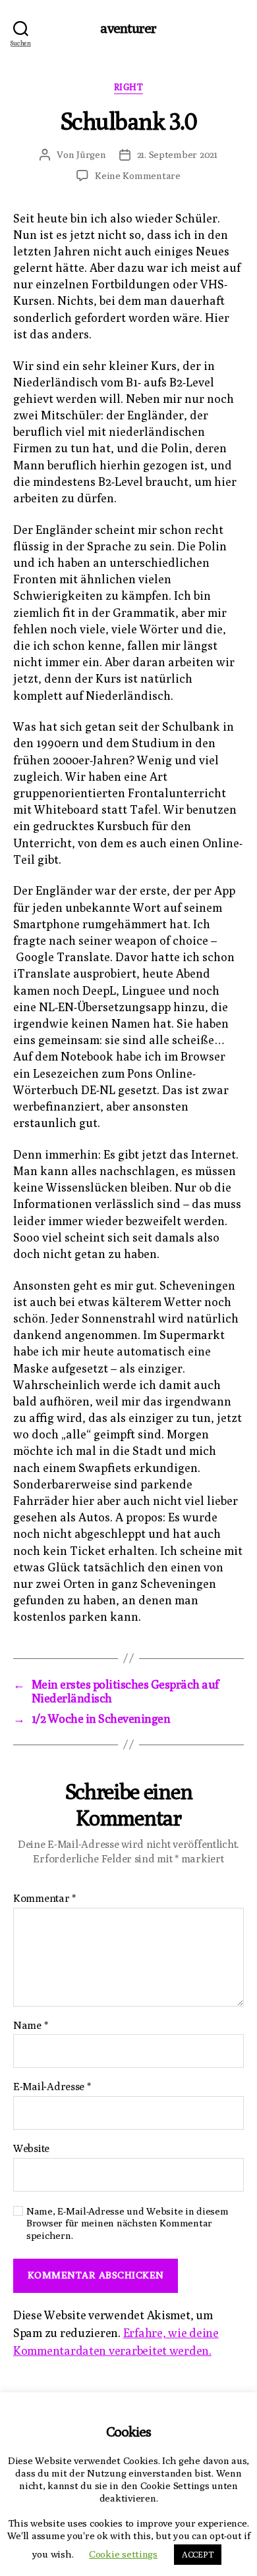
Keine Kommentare (138, 175)
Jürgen (91, 154)
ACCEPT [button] (198, 2554)
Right (129, 87)
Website (31, 2149)
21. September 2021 (177, 154)
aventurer (128, 28)
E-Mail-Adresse (52, 2087)
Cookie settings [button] (123, 2554)
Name (30, 2026)
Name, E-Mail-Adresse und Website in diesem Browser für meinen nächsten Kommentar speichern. (128, 2223)
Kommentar (44, 1899)
